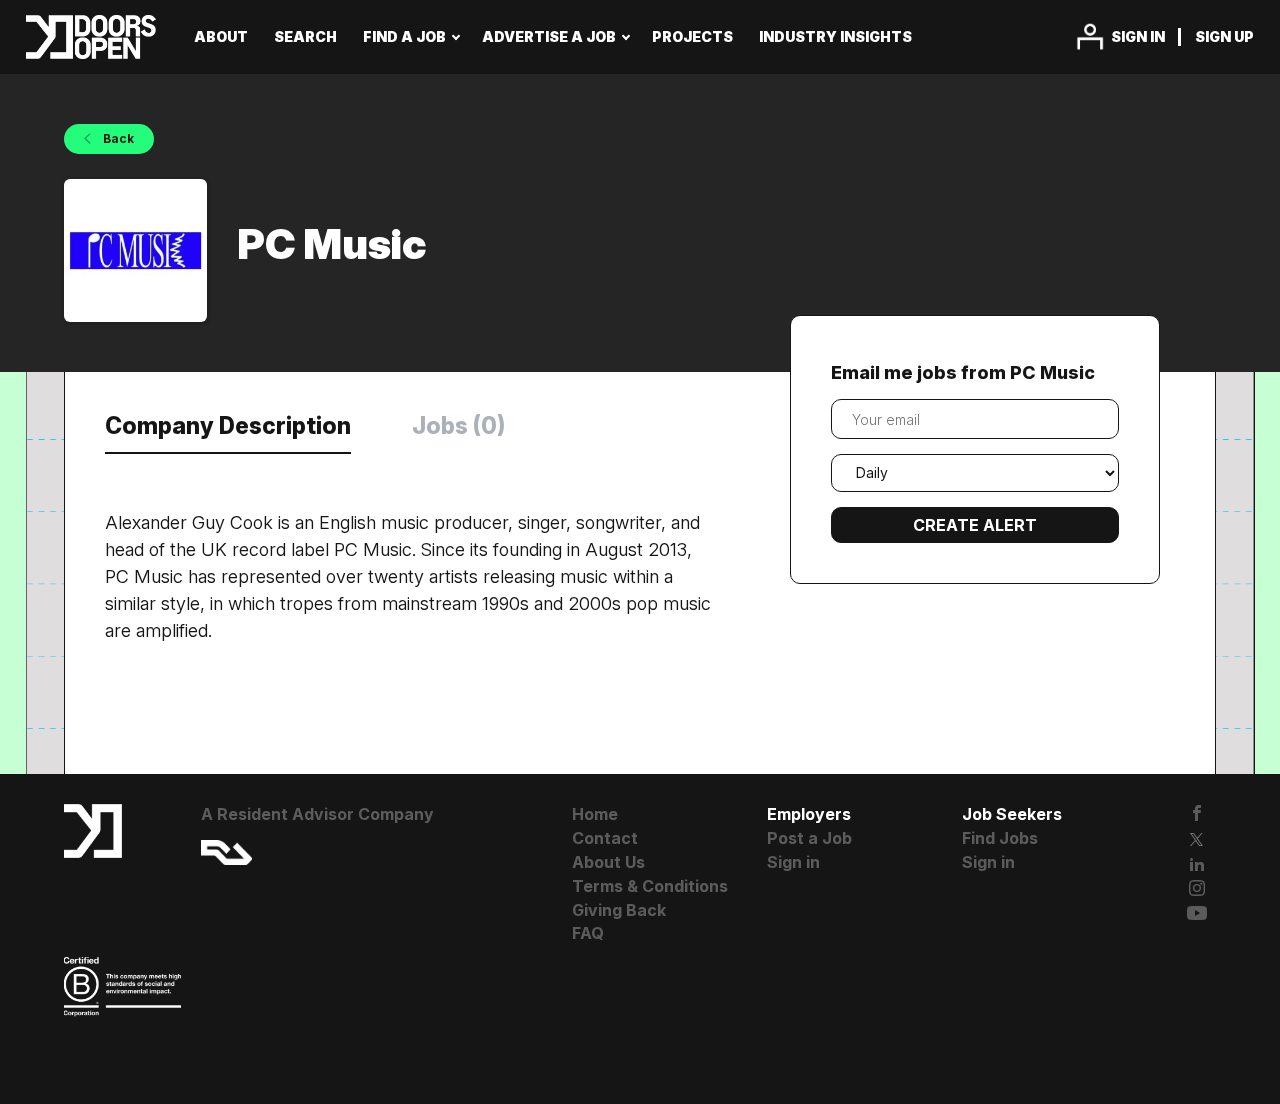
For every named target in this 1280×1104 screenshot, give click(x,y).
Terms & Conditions (650, 886)
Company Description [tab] (228, 426)
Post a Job (809, 838)
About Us (608, 862)
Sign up (1224, 36)
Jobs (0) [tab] (458, 426)
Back (117, 138)
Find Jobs (1000, 838)
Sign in (1138, 36)
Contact (605, 838)
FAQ (588, 933)
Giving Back (619, 910)
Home (595, 814)
